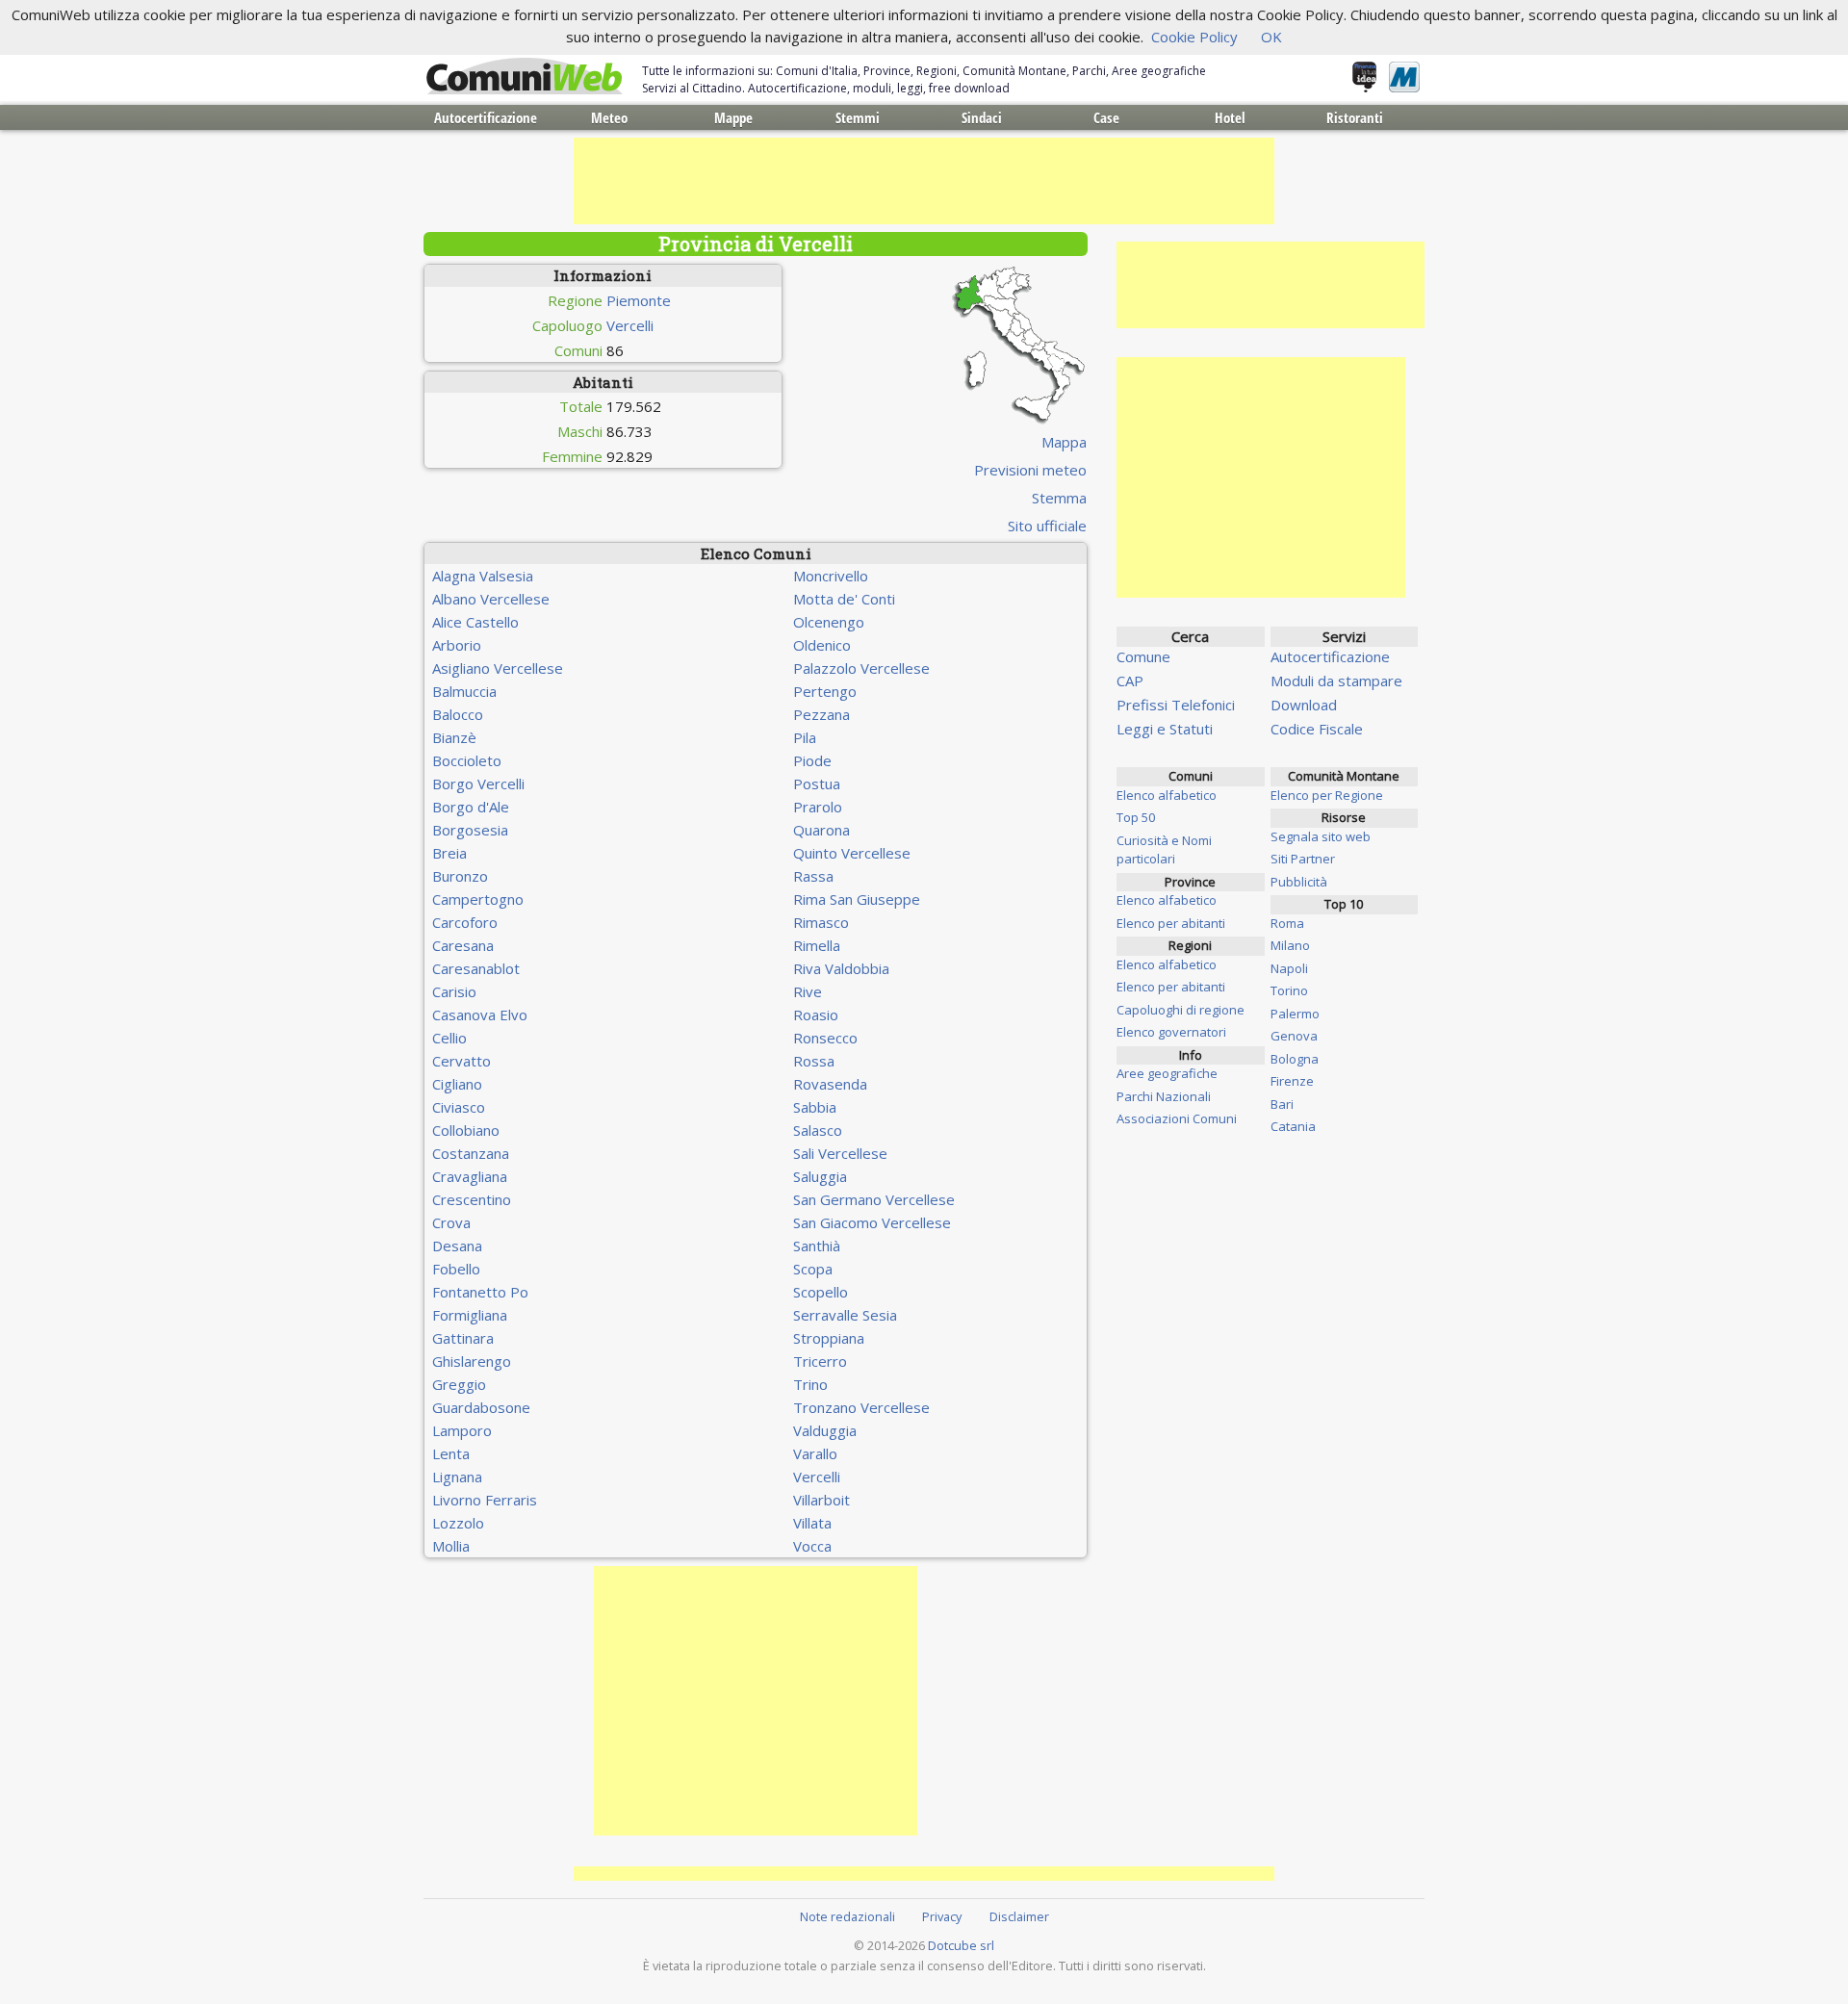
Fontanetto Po (480, 1292)
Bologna (1295, 1059)
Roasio (816, 1015)
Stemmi (858, 117)
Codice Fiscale (1317, 729)
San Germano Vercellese (874, 1199)
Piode (812, 760)
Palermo (1295, 1014)
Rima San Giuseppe (857, 899)
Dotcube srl (961, 1945)
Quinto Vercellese (852, 853)
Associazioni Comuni (1177, 1118)
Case (1106, 117)
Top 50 (1136, 817)
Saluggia (820, 1176)
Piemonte (639, 300)
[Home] (525, 77)
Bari (1282, 1104)
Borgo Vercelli (478, 784)
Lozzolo (458, 1523)
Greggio (459, 1384)
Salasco (818, 1130)
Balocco (458, 714)
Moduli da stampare (1336, 681)
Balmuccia (464, 691)
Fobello (456, 1269)
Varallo (815, 1453)
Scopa (813, 1269)
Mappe (733, 117)
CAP (1130, 681)
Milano (1290, 945)
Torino (1289, 990)
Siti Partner (1303, 859)
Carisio (454, 991)
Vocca (812, 1546)
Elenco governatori (1171, 1032)
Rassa (813, 876)
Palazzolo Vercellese (861, 668)
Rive (808, 991)
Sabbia (815, 1107)
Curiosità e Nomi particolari (1164, 850)
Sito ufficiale (1047, 526)
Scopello (821, 1292)
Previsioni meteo (1030, 470)
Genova (1294, 1036)
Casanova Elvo (480, 1015)
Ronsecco (825, 1038)
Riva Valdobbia (841, 968)
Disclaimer (1019, 1916)
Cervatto (462, 1061)
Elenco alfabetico (1167, 795)
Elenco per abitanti (1171, 923)
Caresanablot (476, 968)
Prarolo (818, 807)
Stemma (1059, 498)
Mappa (1064, 442)
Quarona (821, 830)
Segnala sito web (1321, 836)
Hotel (1230, 117)
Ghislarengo (472, 1361)
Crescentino (472, 1199)
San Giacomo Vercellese (872, 1222)
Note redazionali (847, 1916)
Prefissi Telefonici (1176, 705)
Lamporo (462, 1430)
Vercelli (630, 325)
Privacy (942, 1916)
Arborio (457, 645)
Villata (812, 1523)
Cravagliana (470, 1176)
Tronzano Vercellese (861, 1407)
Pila (805, 737)
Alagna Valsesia (483, 576)
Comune (1143, 656)
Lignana (457, 1477)
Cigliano (457, 1084)
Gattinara (463, 1338)
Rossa (814, 1061)
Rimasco (821, 922)
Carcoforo (465, 922)
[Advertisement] (924, 181)
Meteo (609, 117)
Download (1304, 705)
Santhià (817, 1246)
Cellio (449, 1038)
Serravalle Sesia (845, 1315)
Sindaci (982, 117)
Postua (817, 784)
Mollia (451, 1546)
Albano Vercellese (491, 599)
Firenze (1292, 1081)
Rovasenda (830, 1084)
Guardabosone (481, 1407)
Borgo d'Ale (471, 807)
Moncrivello (831, 576)
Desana (457, 1246)
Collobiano (466, 1130)
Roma (1287, 923)
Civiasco (459, 1107)
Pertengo (825, 691)
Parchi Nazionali (1164, 1096)
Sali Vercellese (840, 1153)
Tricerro (820, 1361)
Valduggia (825, 1430)
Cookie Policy (1194, 37)
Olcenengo (829, 622)
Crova (451, 1222)
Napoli (1289, 968)
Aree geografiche (1167, 1073)
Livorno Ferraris (485, 1500)
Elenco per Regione (1327, 795)
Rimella (817, 945)
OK (1271, 37)
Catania (1293, 1126)
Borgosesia (470, 830)
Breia (449, 853)
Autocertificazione (486, 117)
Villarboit (821, 1500)
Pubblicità (1299, 882)
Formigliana (470, 1315)
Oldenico (822, 645)
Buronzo (460, 876)
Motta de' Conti (844, 599)
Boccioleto (467, 760)
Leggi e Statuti (1165, 729)
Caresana (463, 945)
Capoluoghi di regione (1181, 1010)
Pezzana (821, 714)
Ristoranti (1355, 117)
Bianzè (454, 737)
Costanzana (471, 1153)
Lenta (451, 1453)
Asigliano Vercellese (498, 668)
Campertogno (478, 899)
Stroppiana (829, 1338)
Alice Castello (475, 622)
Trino (810, 1384)
